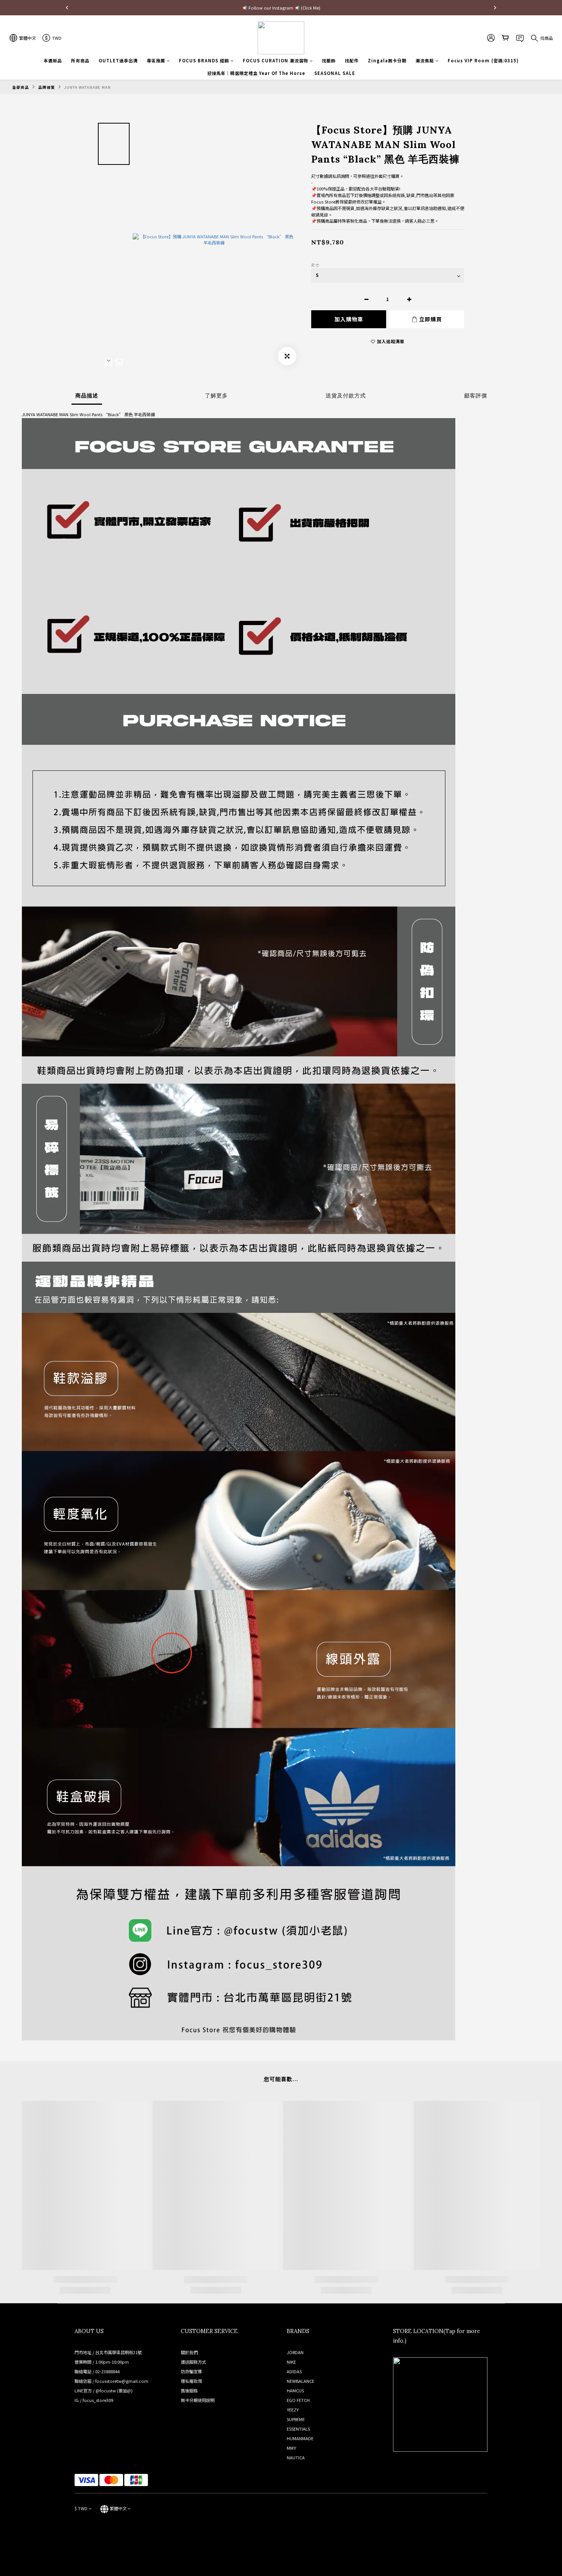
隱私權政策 (191, 2381)
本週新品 (53, 60)
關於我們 (189, 2352)
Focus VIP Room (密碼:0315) (483, 60)
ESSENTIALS (298, 2429)
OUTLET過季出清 (118, 60)
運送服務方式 (193, 2362)
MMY (291, 2448)
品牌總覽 (47, 87)
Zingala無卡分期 (387, 60)
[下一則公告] (495, 8)
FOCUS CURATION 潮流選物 (275, 60)
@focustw (106, 2390)
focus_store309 (98, 2400)
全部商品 (21, 87)
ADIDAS (294, 2371)
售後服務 (189, 2390)
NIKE (291, 2362)
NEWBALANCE (300, 2381)
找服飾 (329, 60)
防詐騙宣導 (191, 2371)
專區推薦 (156, 60)
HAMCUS (295, 2390)
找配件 (352, 60)
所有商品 (80, 60)
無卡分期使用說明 (198, 2400)
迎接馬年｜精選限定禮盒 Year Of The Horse (256, 73)
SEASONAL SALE (335, 73)
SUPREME (296, 2419)
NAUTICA (296, 2457)
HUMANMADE (300, 2438)
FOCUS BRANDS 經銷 (204, 60)
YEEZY (293, 2410)
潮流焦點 (425, 60)
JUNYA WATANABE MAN (88, 87)
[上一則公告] (67, 8)
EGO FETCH (298, 2400)
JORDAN (295, 2352)
